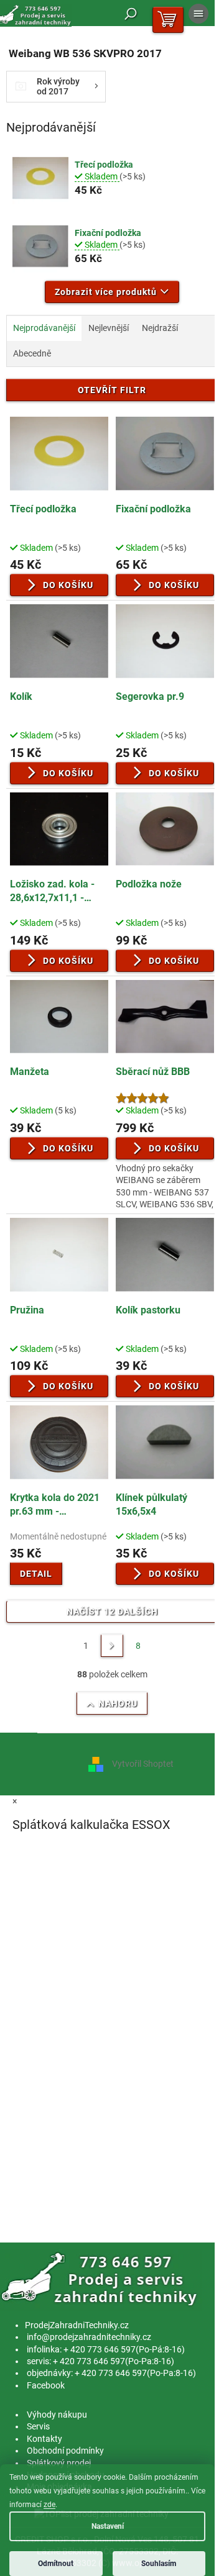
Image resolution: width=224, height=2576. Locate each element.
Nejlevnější (109, 328)
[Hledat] (131, 14)
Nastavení (108, 2526)
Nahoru (118, 1703)
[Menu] (198, 14)
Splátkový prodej (59, 2463)
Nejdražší (160, 328)
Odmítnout (56, 2564)
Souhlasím (159, 2564)
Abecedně (32, 353)
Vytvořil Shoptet (143, 1764)
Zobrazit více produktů (106, 292)
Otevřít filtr (112, 390)
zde (49, 2505)
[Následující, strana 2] (112, 1646)
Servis (38, 2426)
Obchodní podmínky (65, 2451)
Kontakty (44, 2439)
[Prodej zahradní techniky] (101, 2279)
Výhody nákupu (57, 2415)
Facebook (46, 2385)
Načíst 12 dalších (112, 1612)
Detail (36, 1574)
